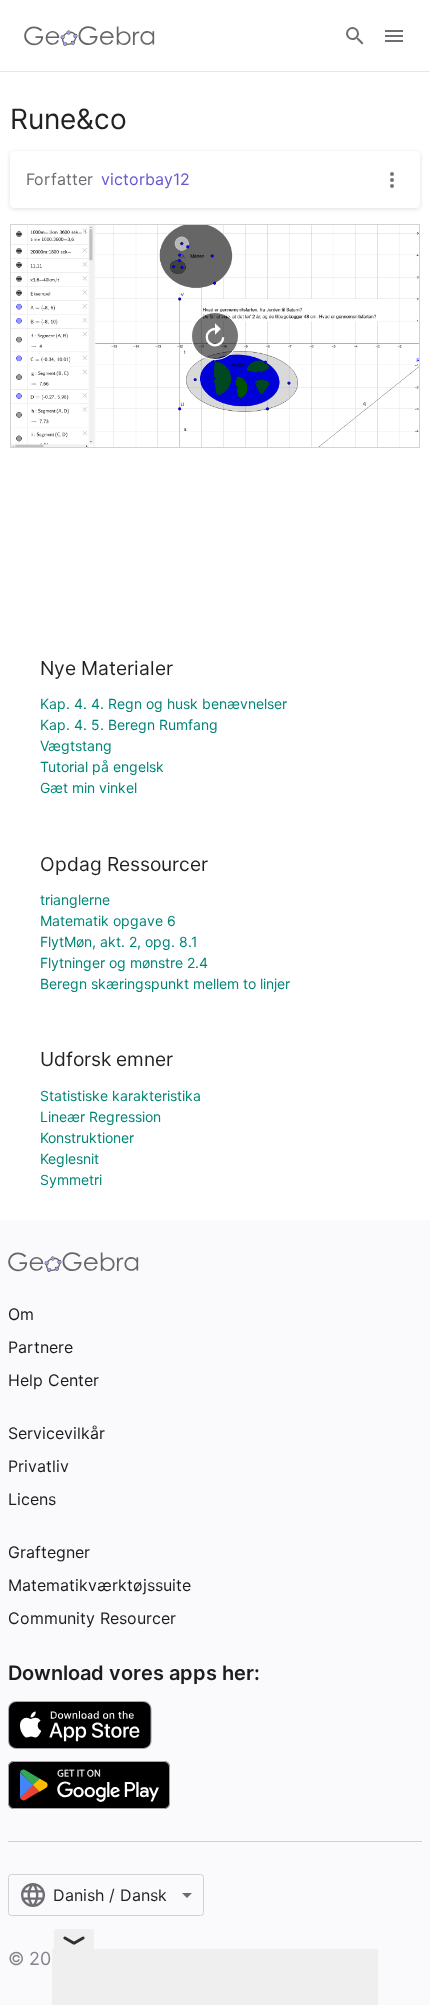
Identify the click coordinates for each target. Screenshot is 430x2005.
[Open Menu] (394, 36)
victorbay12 (145, 179)
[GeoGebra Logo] (89, 36)
